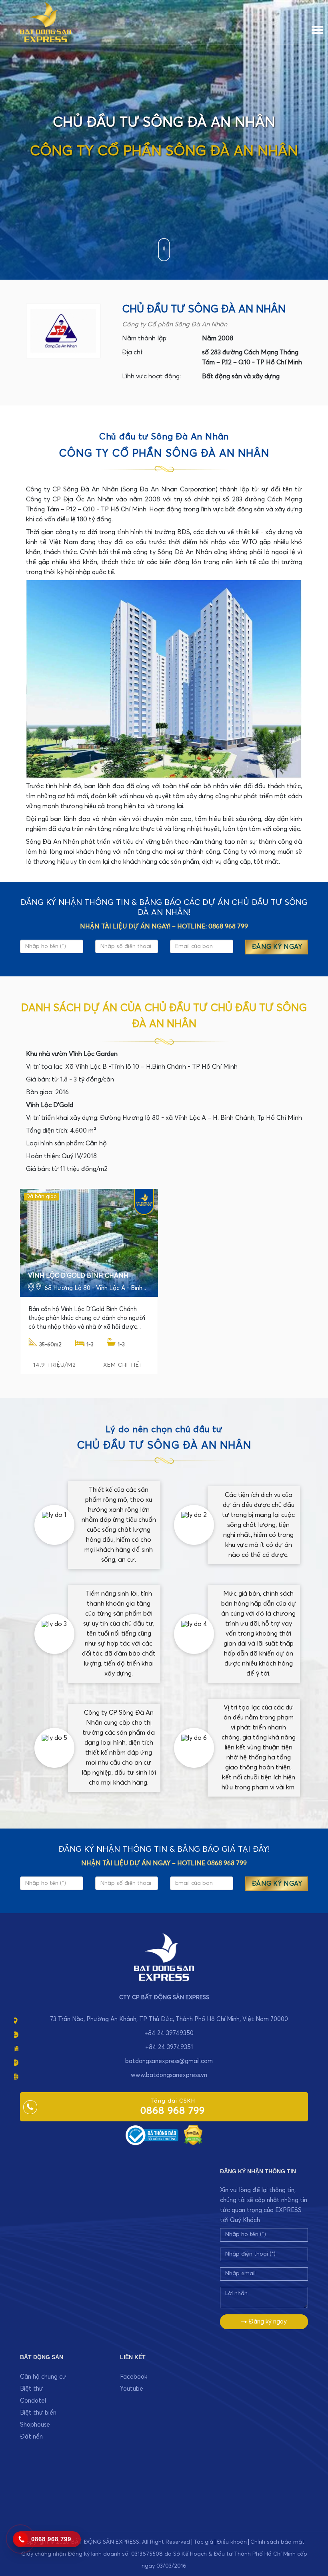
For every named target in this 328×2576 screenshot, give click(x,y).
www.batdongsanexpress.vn (169, 2075)
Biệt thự (32, 2389)
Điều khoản (232, 2542)
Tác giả (203, 2542)
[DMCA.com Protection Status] (193, 2135)
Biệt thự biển (38, 2413)
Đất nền (31, 2437)
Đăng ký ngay (267, 2322)
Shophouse (35, 2425)
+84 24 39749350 (169, 2033)
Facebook (134, 2377)
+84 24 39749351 (169, 2047)
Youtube (132, 2389)
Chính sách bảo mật (277, 2542)
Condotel (33, 2401)
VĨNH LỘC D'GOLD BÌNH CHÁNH (78, 1276)
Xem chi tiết (123, 1365)
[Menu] (317, 28)
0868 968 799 (173, 2111)
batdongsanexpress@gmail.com (169, 2061)
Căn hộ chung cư (43, 2377)
